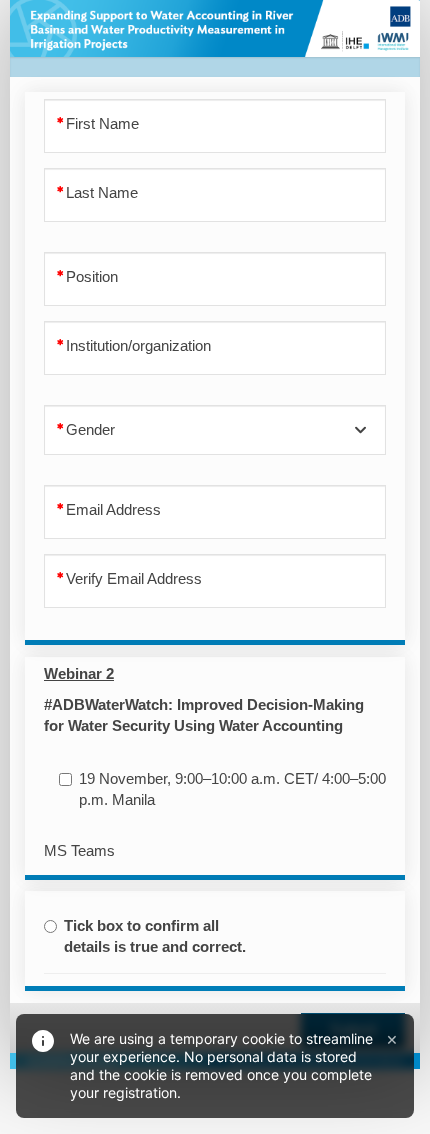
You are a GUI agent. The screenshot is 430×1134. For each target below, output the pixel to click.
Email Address (113, 510)
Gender (90, 430)
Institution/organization (138, 346)
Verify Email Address (134, 579)
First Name (102, 124)
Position (92, 277)
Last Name (102, 193)
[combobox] (215, 430)
